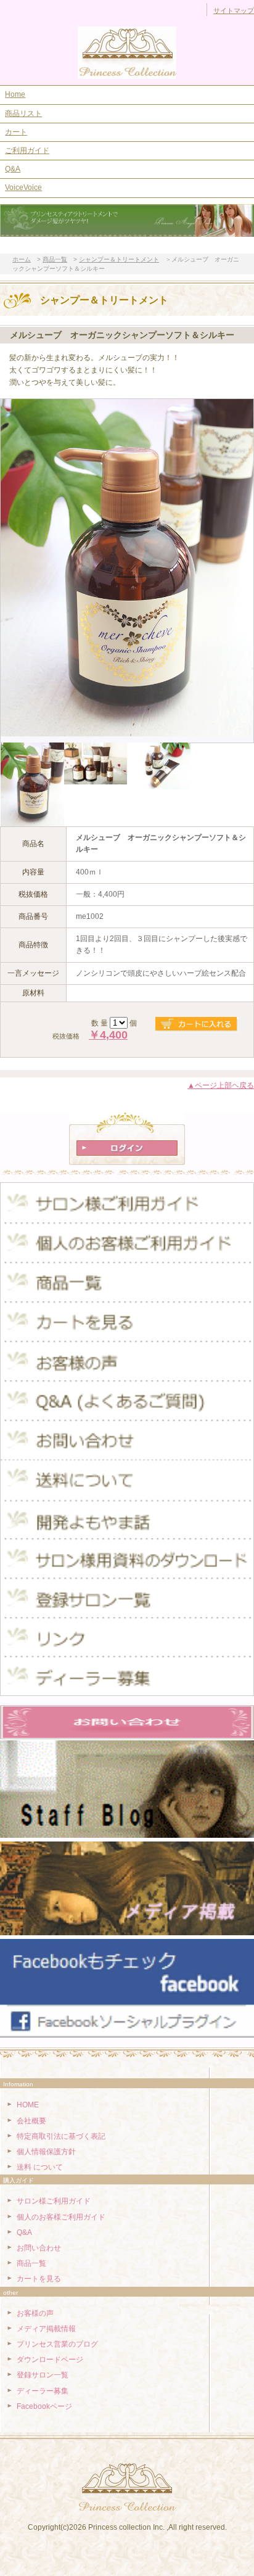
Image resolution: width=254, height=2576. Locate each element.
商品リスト (23, 113)
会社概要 (31, 2121)
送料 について (40, 2167)
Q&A (13, 169)
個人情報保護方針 (46, 2152)
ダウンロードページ (50, 2360)
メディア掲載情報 (46, 2329)
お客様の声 (35, 2313)
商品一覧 (31, 2263)
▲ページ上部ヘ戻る (221, 1085)
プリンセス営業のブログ (57, 2344)
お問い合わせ (39, 2248)
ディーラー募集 (43, 2391)
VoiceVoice (23, 187)
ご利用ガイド (27, 150)
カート (16, 132)
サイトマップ (234, 10)
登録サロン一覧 (43, 2375)
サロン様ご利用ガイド (54, 2201)
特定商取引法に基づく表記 (61, 2136)
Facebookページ (44, 2406)
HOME (28, 2105)
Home (15, 94)
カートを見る (39, 2279)
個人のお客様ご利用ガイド (61, 2217)
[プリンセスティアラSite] (127, 53)
